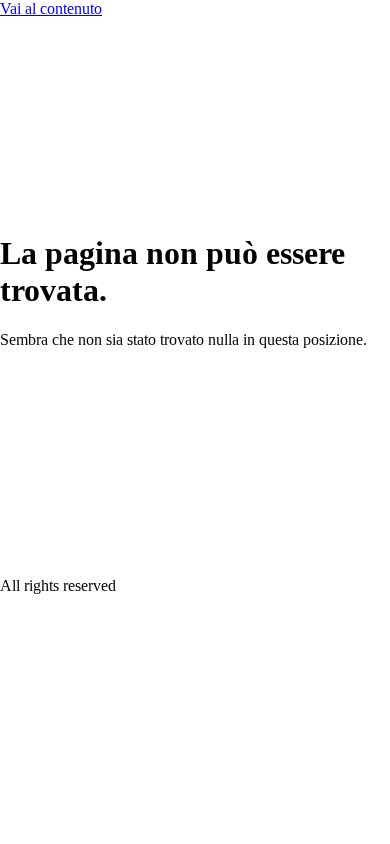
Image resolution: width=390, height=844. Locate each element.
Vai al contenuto (51, 8)
